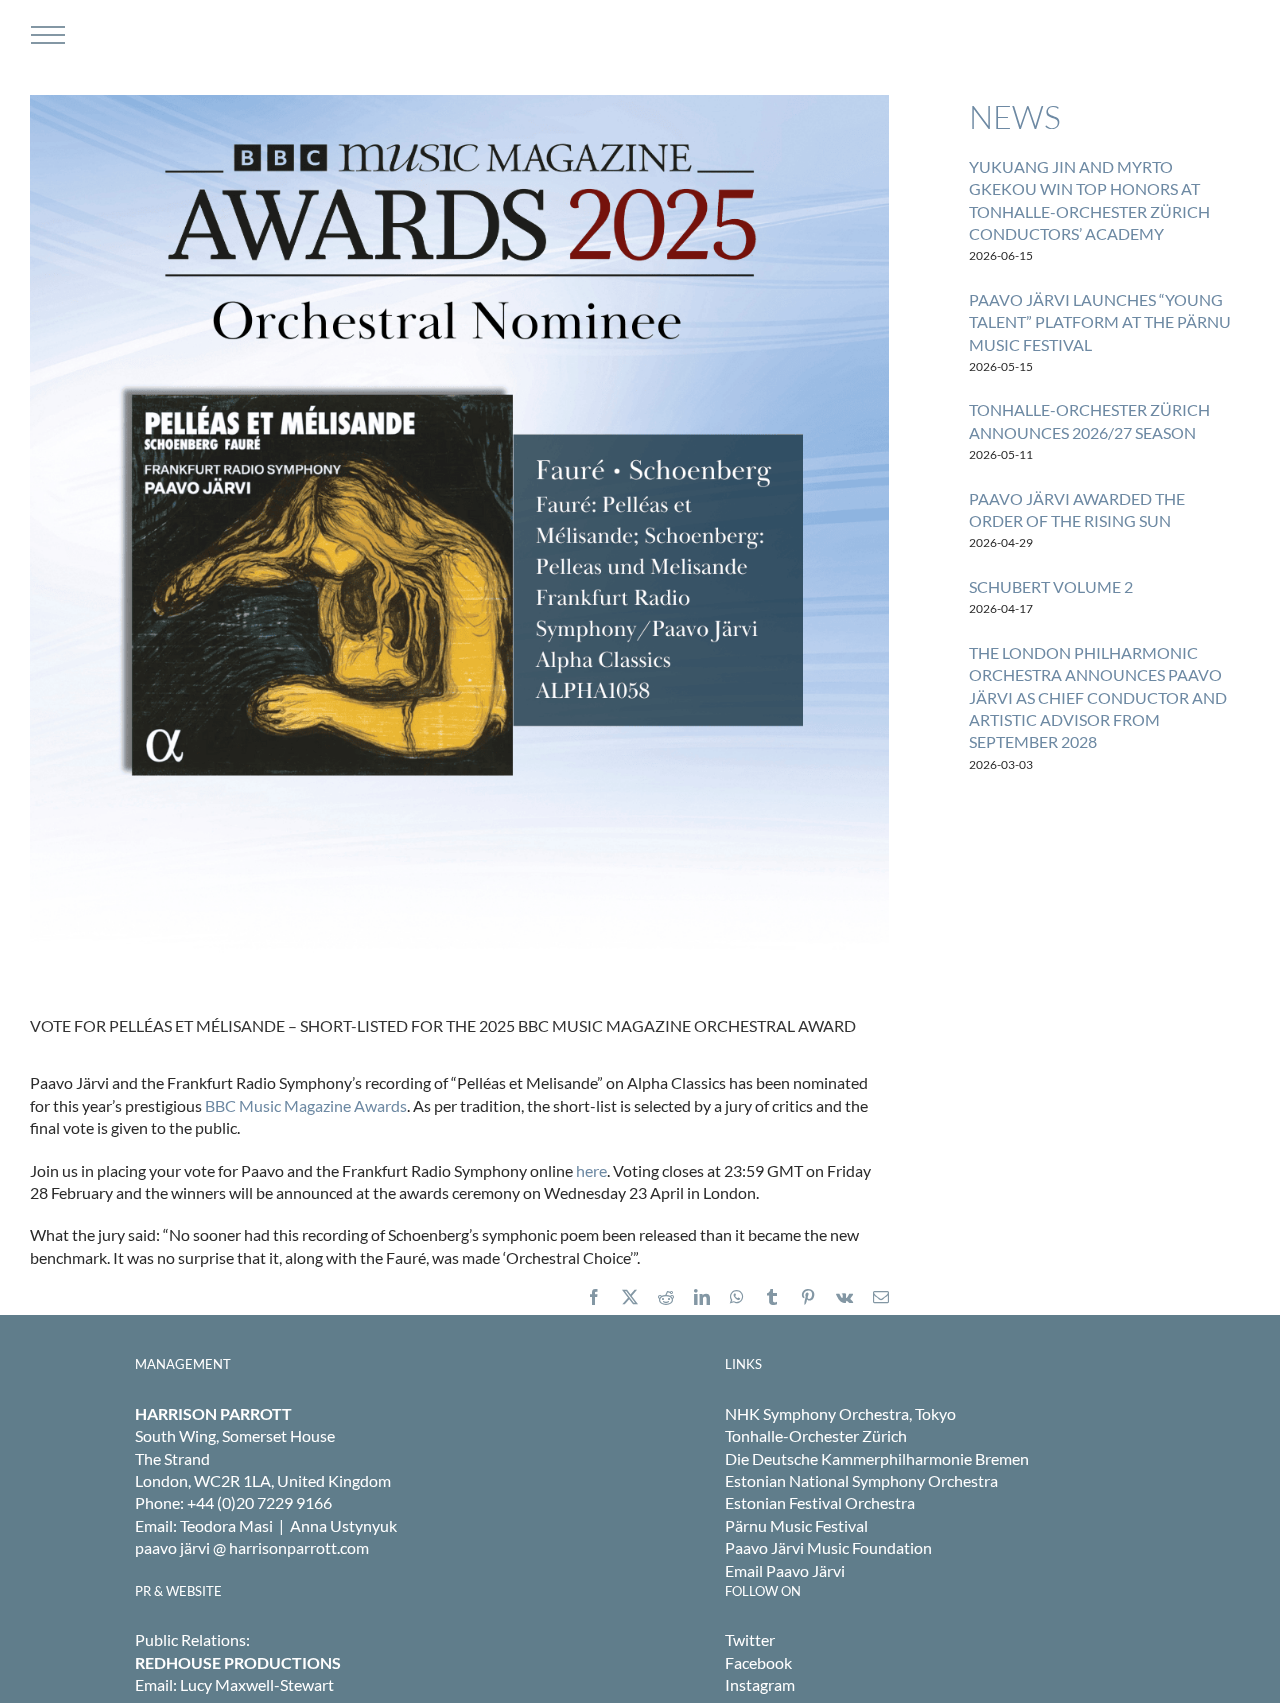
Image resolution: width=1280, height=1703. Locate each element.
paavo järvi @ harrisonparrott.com (252, 1547)
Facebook (758, 1662)
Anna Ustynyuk (343, 1525)
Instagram (760, 1684)
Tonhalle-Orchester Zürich (816, 1435)
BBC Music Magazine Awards (306, 1105)
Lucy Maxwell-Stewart (257, 1684)
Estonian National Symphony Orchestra (861, 1480)
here (591, 1170)
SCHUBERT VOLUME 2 (1051, 586)
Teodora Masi (226, 1525)
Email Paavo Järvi (785, 1570)
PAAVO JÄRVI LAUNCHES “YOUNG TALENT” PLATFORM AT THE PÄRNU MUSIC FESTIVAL (1100, 322)
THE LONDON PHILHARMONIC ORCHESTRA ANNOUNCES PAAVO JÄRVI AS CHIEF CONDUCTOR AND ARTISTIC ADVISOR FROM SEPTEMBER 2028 (1098, 697)
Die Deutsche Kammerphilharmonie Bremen (877, 1458)
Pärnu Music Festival (796, 1525)
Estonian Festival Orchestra (820, 1502)
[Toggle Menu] (45, 35)
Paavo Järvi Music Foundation (828, 1547)
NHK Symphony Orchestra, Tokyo (840, 1413)
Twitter (750, 1639)
